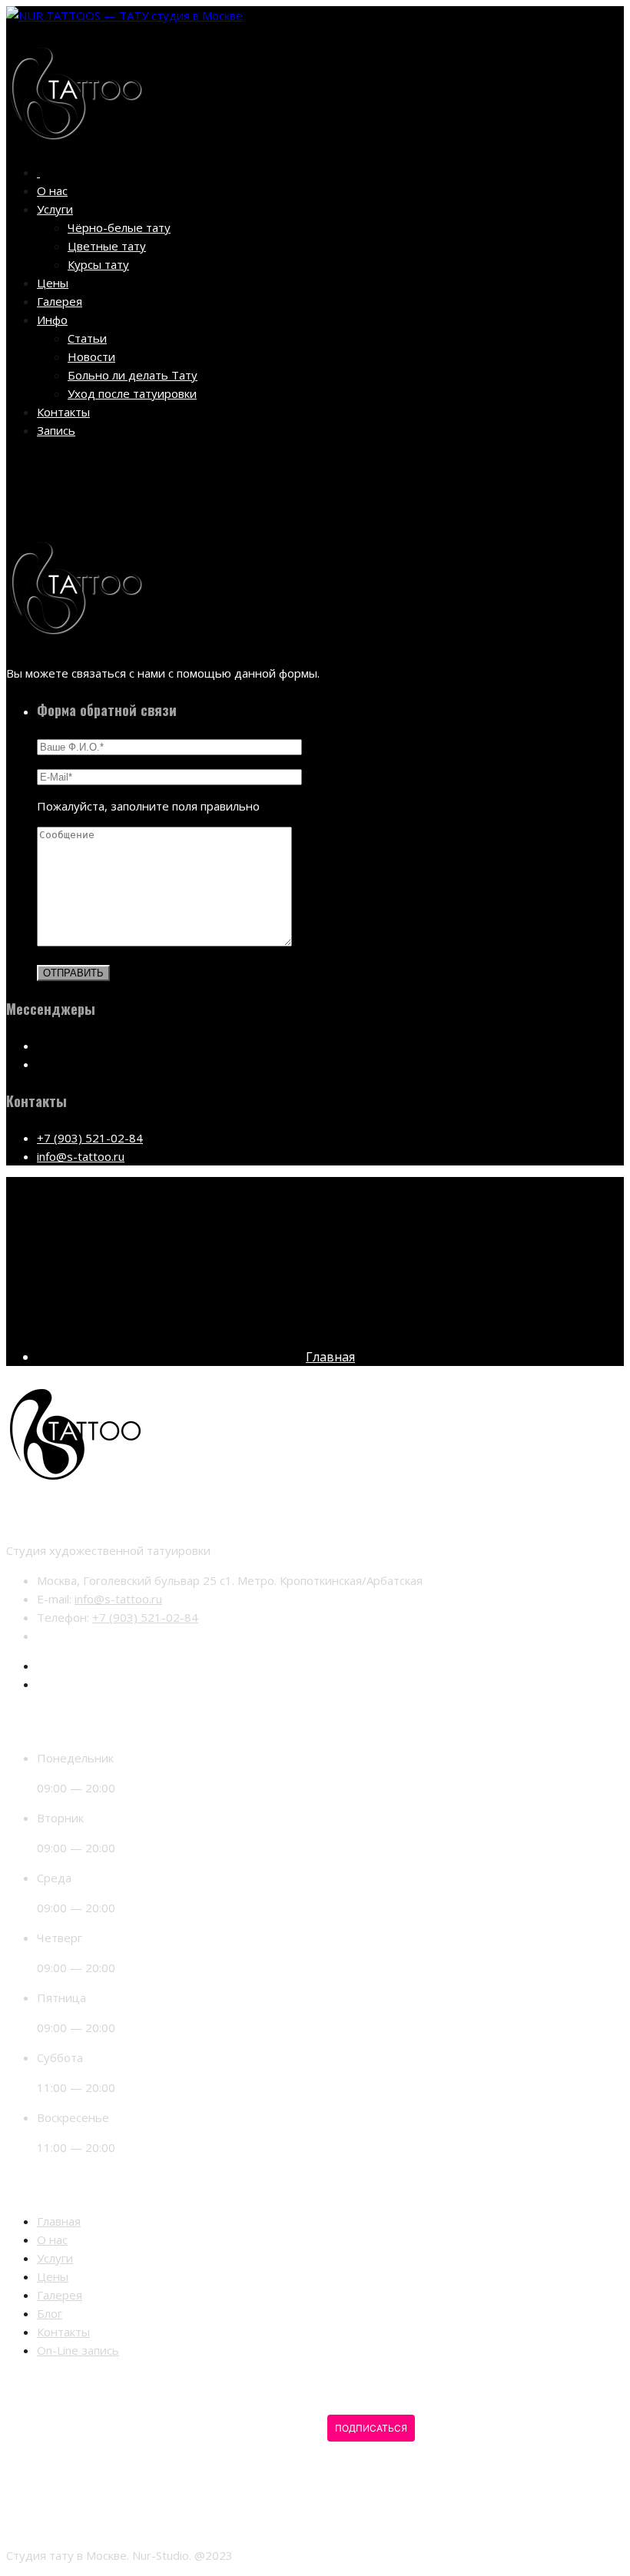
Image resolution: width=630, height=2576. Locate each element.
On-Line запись (78, 2350)
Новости (91, 356)
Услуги (55, 209)
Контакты (63, 412)
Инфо (52, 320)
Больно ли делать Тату (133, 375)
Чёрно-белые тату (119, 227)
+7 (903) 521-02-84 (90, 1138)
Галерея (60, 301)
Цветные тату (107, 246)
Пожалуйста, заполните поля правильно (148, 806)
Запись (56, 430)
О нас (52, 191)
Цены (53, 283)
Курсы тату (98, 264)
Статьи (87, 338)
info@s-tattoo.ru (81, 1156)
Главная (330, 1357)
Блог (50, 2313)
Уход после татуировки (132, 393)
